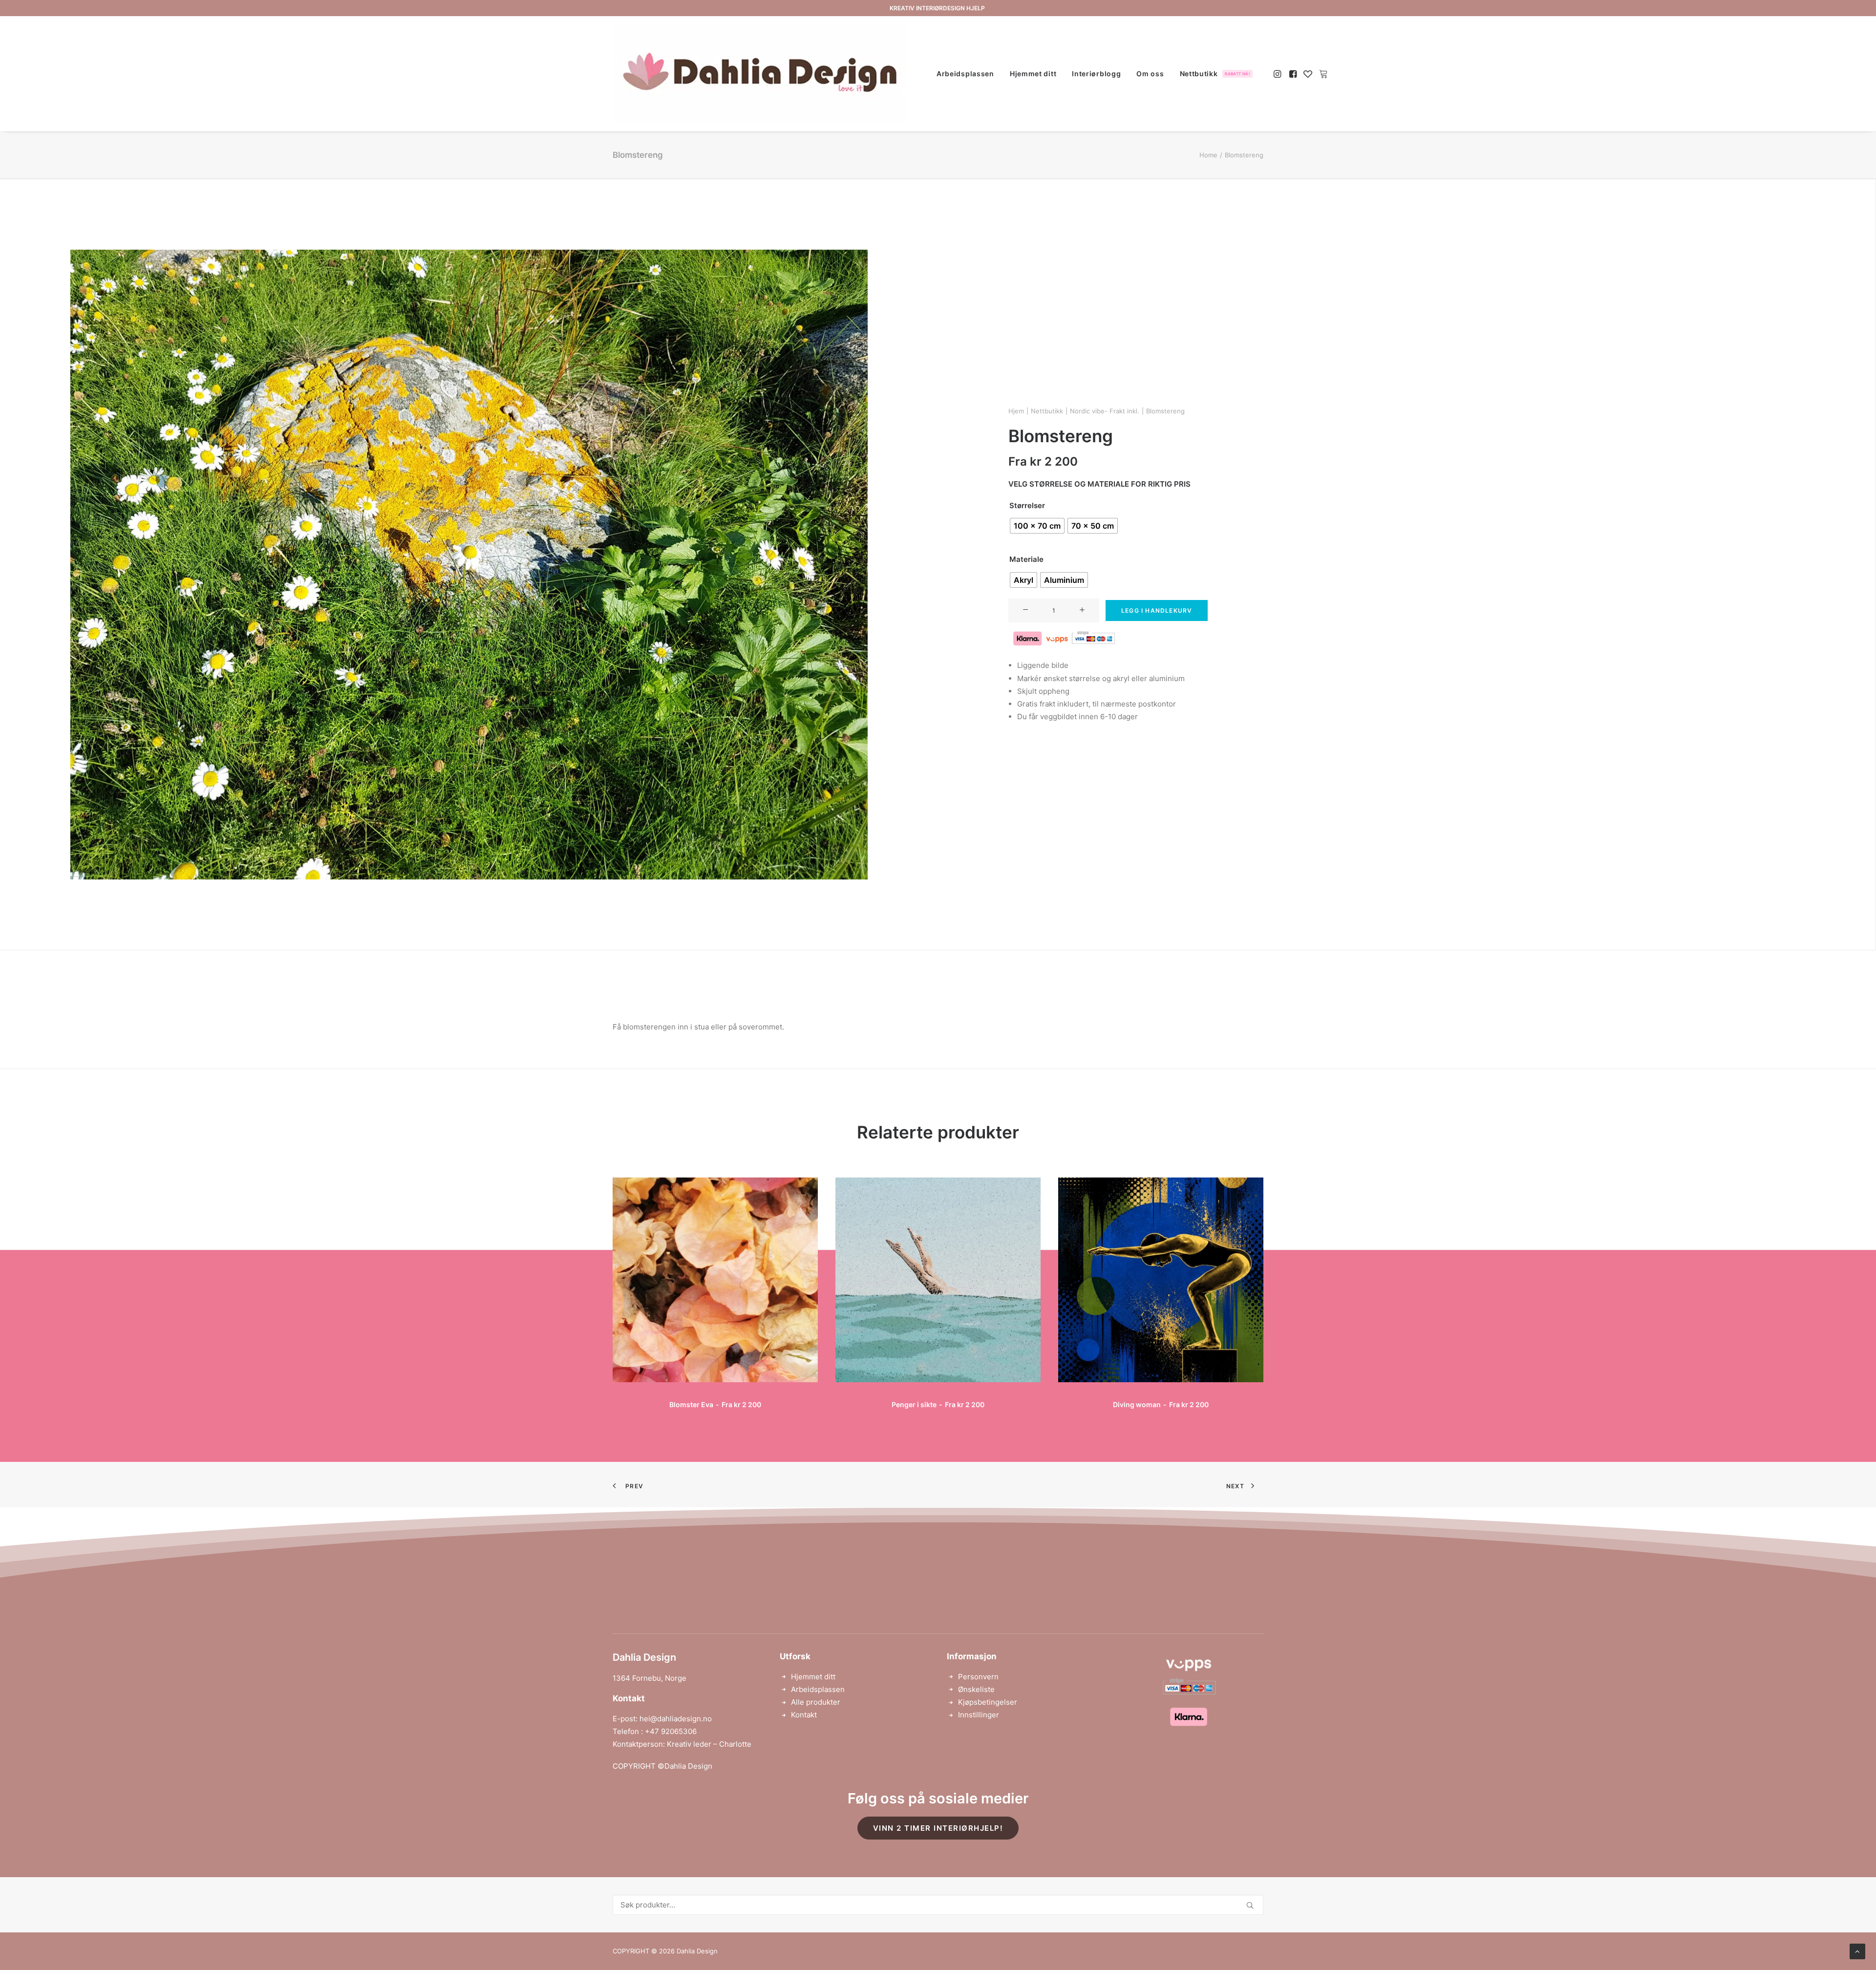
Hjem (1016, 411)
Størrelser (1027, 505)
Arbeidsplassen (965, 74)
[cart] (1322, 74)
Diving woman (1161, 1404)
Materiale (1026, 559)
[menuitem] (965, 74)
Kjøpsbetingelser (988, 1702)
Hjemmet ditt (1033, 74)
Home (1208, 155)
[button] (1278, 74)
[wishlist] (1308, 74)
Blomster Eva (715, 1404)
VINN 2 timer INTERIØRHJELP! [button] (938, 1828)
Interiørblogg (1096, 74)
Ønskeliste (976, 1689)
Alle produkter (816, 1702)
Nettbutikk (1215, 74)
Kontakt (804, 1715)
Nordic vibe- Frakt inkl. (1105, 411)
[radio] (1037, 526)
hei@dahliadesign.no (676, 1719)
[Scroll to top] (1857, 1951)
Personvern (978, 1677)
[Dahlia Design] (759, 74)
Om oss (1150, 74)
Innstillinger (979, 1715)
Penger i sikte (938, 1404)
